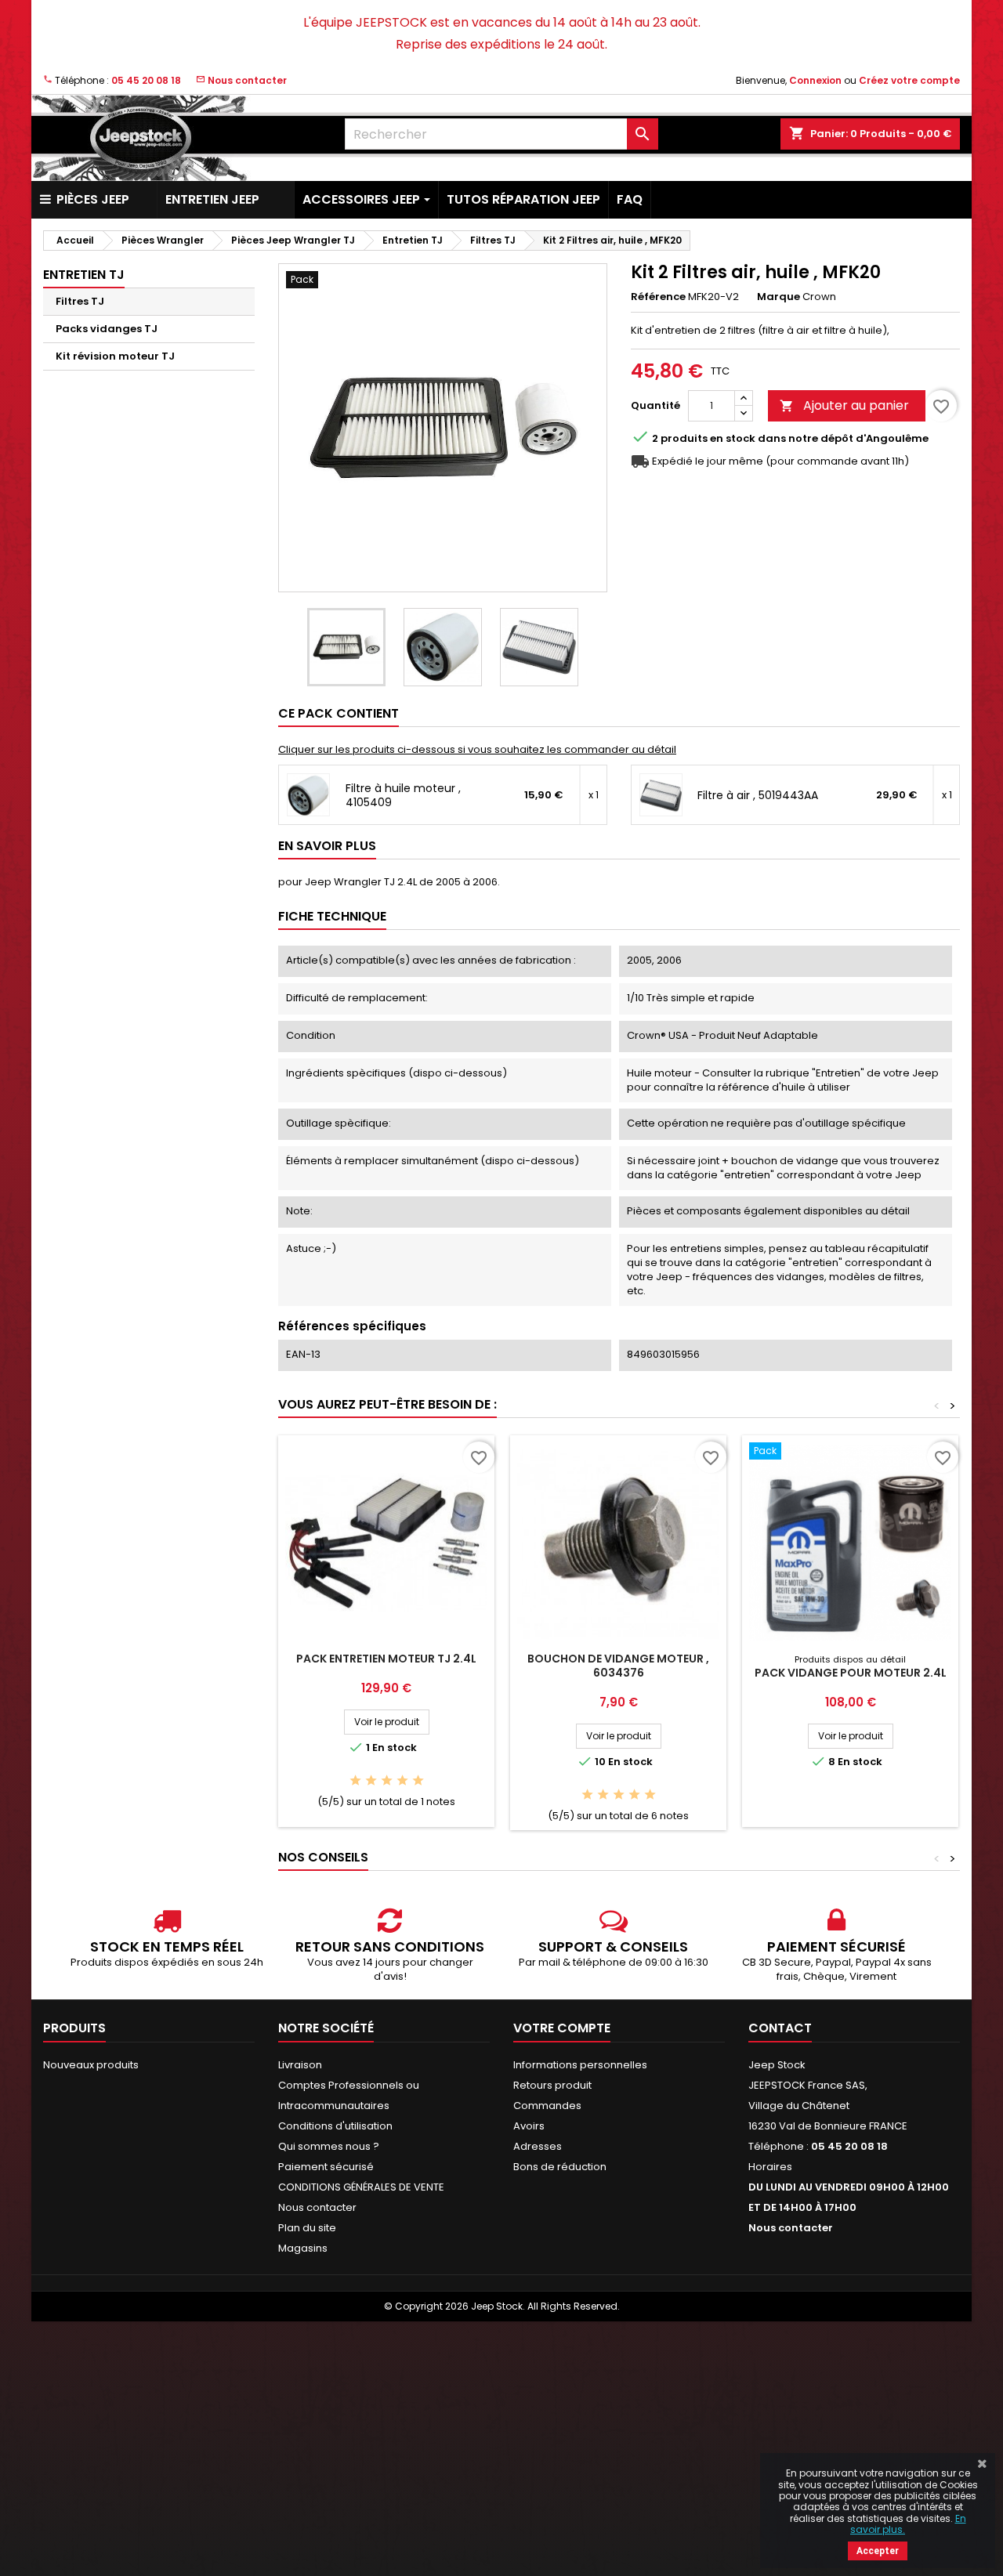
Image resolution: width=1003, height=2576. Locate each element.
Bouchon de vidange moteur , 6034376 (618, 1666)
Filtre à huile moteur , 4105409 (403, 795)
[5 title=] (418, 1781)
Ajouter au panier (844, 405)
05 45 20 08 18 (146, 80)
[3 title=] (387, 1781)
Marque (779, 297)
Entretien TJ (84, 275)
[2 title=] (371, 1781)
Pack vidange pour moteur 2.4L (851, 1673)
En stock (733, 439)
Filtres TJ (80, 301)
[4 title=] (402, 1781)
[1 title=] (355, 1781)
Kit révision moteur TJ (115, 356)
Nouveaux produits (91, 2065)
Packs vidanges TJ (107, 329)
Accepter (878, 2551)
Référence (658, 297)
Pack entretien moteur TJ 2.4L (386, 1659)
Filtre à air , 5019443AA (758, 795)
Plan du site (307, 2228)
